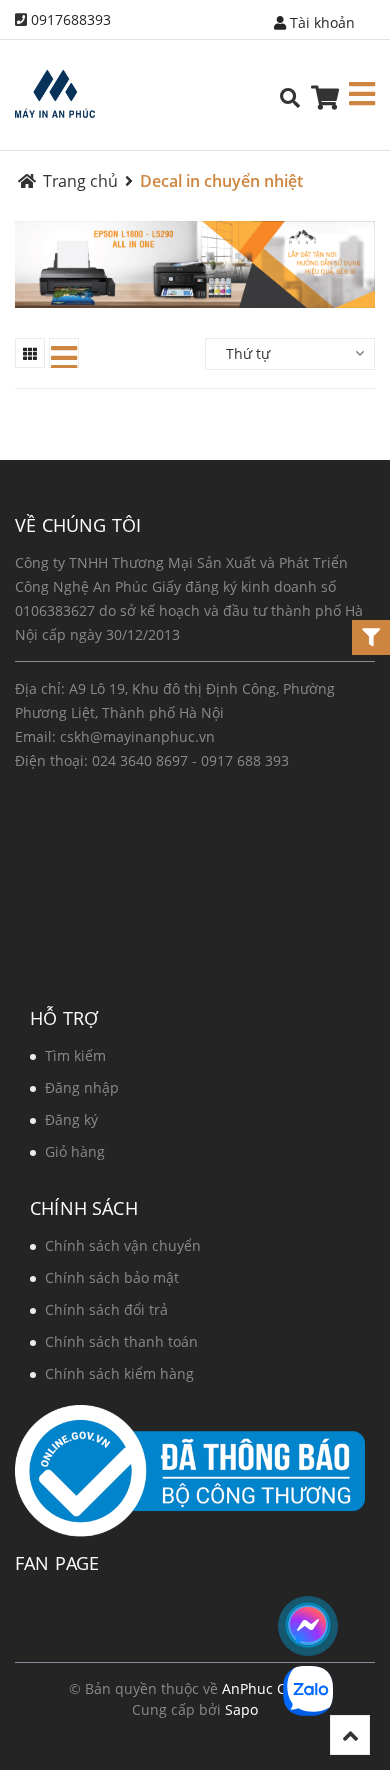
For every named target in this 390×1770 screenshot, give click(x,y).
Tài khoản (320, 22)
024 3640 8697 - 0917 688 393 (190, 760)
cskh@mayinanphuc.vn (137, 736)
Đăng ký (71, 1119)
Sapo (241, 1709)
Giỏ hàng (75, 1151)
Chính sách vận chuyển (123, 1245)
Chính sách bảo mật (112, 1277)
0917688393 (71, 19)
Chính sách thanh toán (121, 1341)
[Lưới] (30, 353)
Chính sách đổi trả (106, 1309)
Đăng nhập (82, 1087)
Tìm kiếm (75, 1055)
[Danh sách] (64, 353)
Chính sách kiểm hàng (119, 1373)
